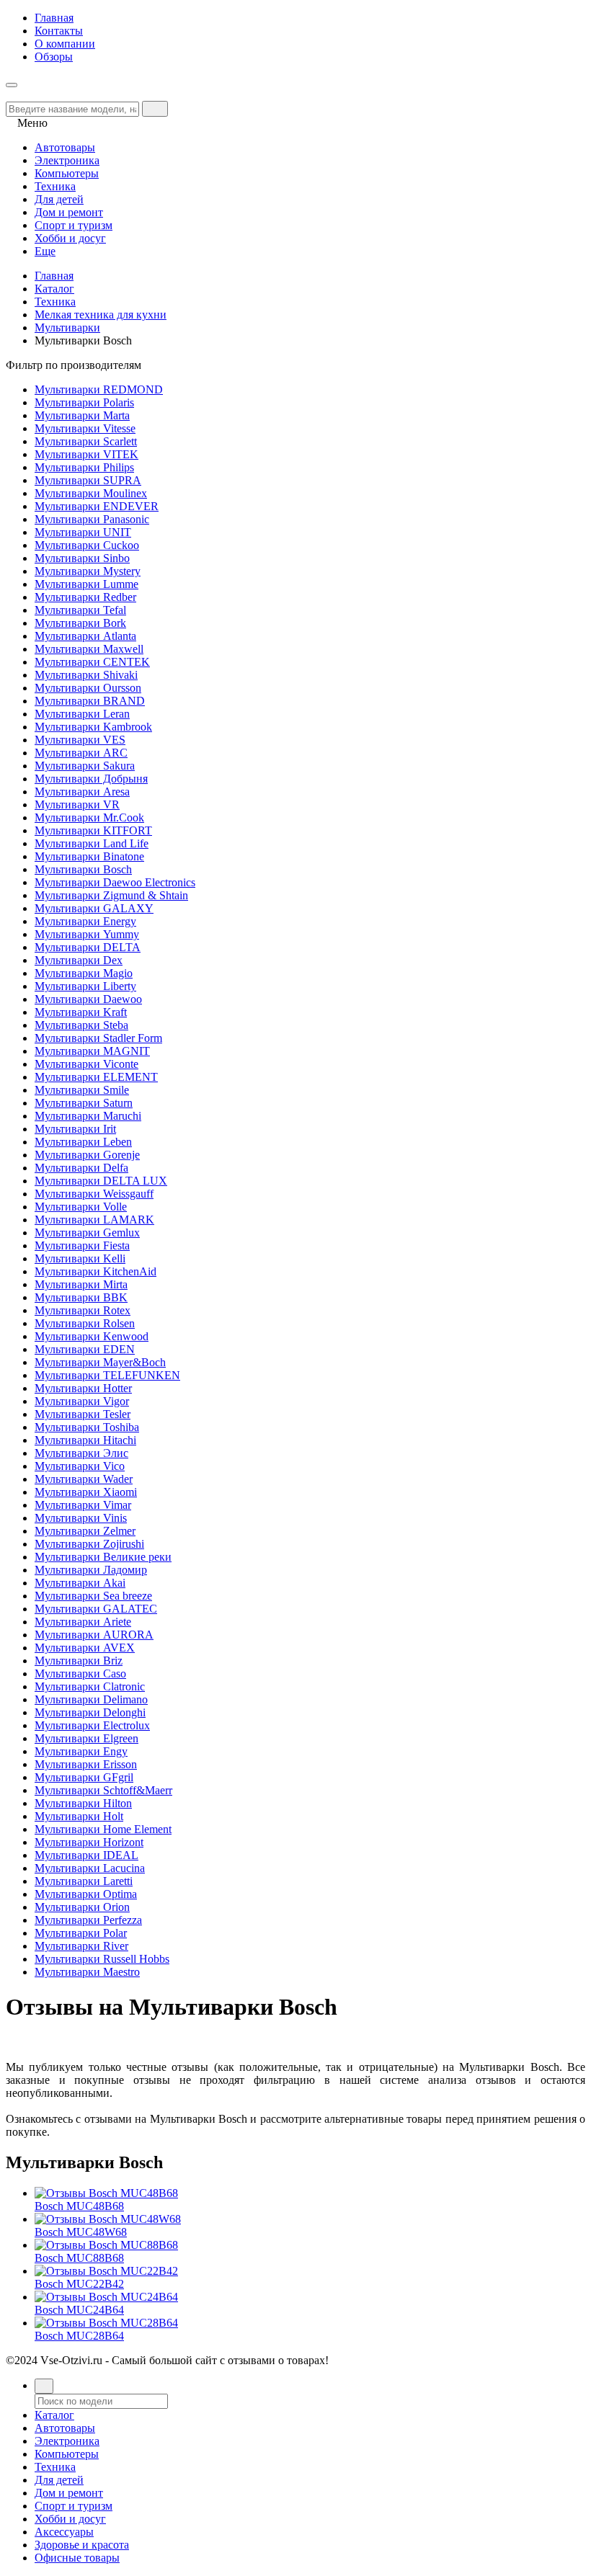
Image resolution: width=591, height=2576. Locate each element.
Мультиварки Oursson (88, 688)
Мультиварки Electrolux (92, 1725)
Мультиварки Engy (81, 1751)
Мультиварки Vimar (83, 1505)
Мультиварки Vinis (81, 1518)
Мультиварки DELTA (88, 947)
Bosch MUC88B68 (79, 2258)
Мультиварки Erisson (86, 1764)
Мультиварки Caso (80, 1673)
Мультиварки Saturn (84, 1103)
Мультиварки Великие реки (103, 1557)
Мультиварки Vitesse (85, 428)
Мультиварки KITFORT (93, 830)
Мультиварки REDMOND (99, 389)
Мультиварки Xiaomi (86, 1492)
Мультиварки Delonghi (90, 1712)
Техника (55, 302)
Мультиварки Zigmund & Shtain (111, 895)
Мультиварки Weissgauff (94, 1194)
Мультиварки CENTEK (92, 662)
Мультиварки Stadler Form (98, 1038)
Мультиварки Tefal (80, 610)
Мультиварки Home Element (103, 1829)
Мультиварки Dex (79, 960)
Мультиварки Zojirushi (89, 1544)
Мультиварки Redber (85, 597)
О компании (65, 44)
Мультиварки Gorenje (87, 1155)
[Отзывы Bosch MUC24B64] (106, 2297)
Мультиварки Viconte (86, 1064)
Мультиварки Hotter (83, 1388)
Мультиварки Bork (80, 623)
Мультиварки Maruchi (88, 1116)
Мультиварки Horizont (89, 1842)
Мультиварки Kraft (81, 1012)
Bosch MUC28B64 (79, 2336)
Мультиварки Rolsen (85, 1323)
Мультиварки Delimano (91, 1699)
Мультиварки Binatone (89, 856)
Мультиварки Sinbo (82, 558)
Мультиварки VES (80, 740)
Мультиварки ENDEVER (97, 506)
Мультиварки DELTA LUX (101, 1181)
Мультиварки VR (77, 805)
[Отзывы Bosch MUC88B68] (106, 2245)
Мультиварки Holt (79, 1816)
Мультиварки (67, 327)
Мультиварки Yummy (87, 934)
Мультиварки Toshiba (87, 1427)
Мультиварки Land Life (92, 843)
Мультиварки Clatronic (90, 1686)
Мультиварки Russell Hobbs (102, 1959)
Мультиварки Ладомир (91, 1570)
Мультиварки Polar (81, 1933)
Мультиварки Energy (85, 921)
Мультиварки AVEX (85, 1648)
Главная (54, 18)
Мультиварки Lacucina (90, 1868)
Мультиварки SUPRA (88, 480)
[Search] (155, 109)
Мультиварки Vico (80, 1466)
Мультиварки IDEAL (86, 1855)
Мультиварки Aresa (82, 792)
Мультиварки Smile (82, 1090)
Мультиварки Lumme (86, 584)
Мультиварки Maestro (87, 1972)
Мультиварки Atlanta (85, 636)
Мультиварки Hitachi (85, 1440)
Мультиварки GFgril (84, 1777)
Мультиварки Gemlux (87, 1233)
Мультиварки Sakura (85, 766)
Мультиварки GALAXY (94, 908)
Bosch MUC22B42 (79, 2284)
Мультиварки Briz (79, 1661)
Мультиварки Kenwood (92, 1336)
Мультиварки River (81, 1946)
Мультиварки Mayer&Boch (100, 1362)
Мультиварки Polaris (84, 402)
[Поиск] (44, 2386)
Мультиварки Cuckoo (87, 545)
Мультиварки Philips (84, 467)
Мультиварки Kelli (80, 1258)
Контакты (59, 31)
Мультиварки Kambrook (93, 727)
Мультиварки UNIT (83, 532)
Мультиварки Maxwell (89, 649)
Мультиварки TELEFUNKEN (107, 1375)
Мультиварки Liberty (85, 986)
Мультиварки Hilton (83, 1803)
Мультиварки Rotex (83, 1310)
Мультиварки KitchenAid (95, 1271)
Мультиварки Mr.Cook (89, 817)
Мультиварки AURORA (94, 1635)
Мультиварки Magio (84, 973)
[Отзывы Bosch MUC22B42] (106, 2271)
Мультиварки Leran (82, 714)
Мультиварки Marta (82, 415)
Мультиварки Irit (75, 1129)
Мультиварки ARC (81, 753)
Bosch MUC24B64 (79, 2310)
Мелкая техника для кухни (101, 315)
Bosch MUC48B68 (79, 2206)
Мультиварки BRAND (90, 701)
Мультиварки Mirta (81, 1284)
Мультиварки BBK (81, 1297)
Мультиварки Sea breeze (93, 1596)
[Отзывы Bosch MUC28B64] (106, 2323)
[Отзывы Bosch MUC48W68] (108, 2219)
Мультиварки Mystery (88, 571)
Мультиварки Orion (82, 1907)
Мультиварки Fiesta (82, 1245)
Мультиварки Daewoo (88, 999)
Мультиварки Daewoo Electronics (115, 882)
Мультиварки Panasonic (92, 519)
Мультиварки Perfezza (88, 1920)
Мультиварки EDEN (85, 1349)
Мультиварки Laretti (84, 1881)
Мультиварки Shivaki (86, 675)
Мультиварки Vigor (82, 1401)
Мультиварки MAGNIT (92, 1051)
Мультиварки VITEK (86, 454)
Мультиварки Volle (81, 1207)
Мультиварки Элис (81, 1453)
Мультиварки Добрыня (91, 779)
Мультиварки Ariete (83, 1622)
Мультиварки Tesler (83, 1414)
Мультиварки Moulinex (91, 493)
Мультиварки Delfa (81, 1168)
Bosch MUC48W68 (81, 2232)
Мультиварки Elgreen (86, 1738)
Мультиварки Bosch (83, 869)
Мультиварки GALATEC (96, 1609)
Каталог (54, 289)
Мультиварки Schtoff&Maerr (103, 1790)
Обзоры (54, 57)
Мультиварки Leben (83, 1142)
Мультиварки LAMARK (94, 1220)
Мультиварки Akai (80, 1583)
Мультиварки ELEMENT (96, 1077)
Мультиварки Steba (81, 1025)
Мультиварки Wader (84, 1479)
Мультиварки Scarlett (86, 441)
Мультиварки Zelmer (85, 1531)
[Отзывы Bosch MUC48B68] (106, 2193)
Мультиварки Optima (86, 1894)
